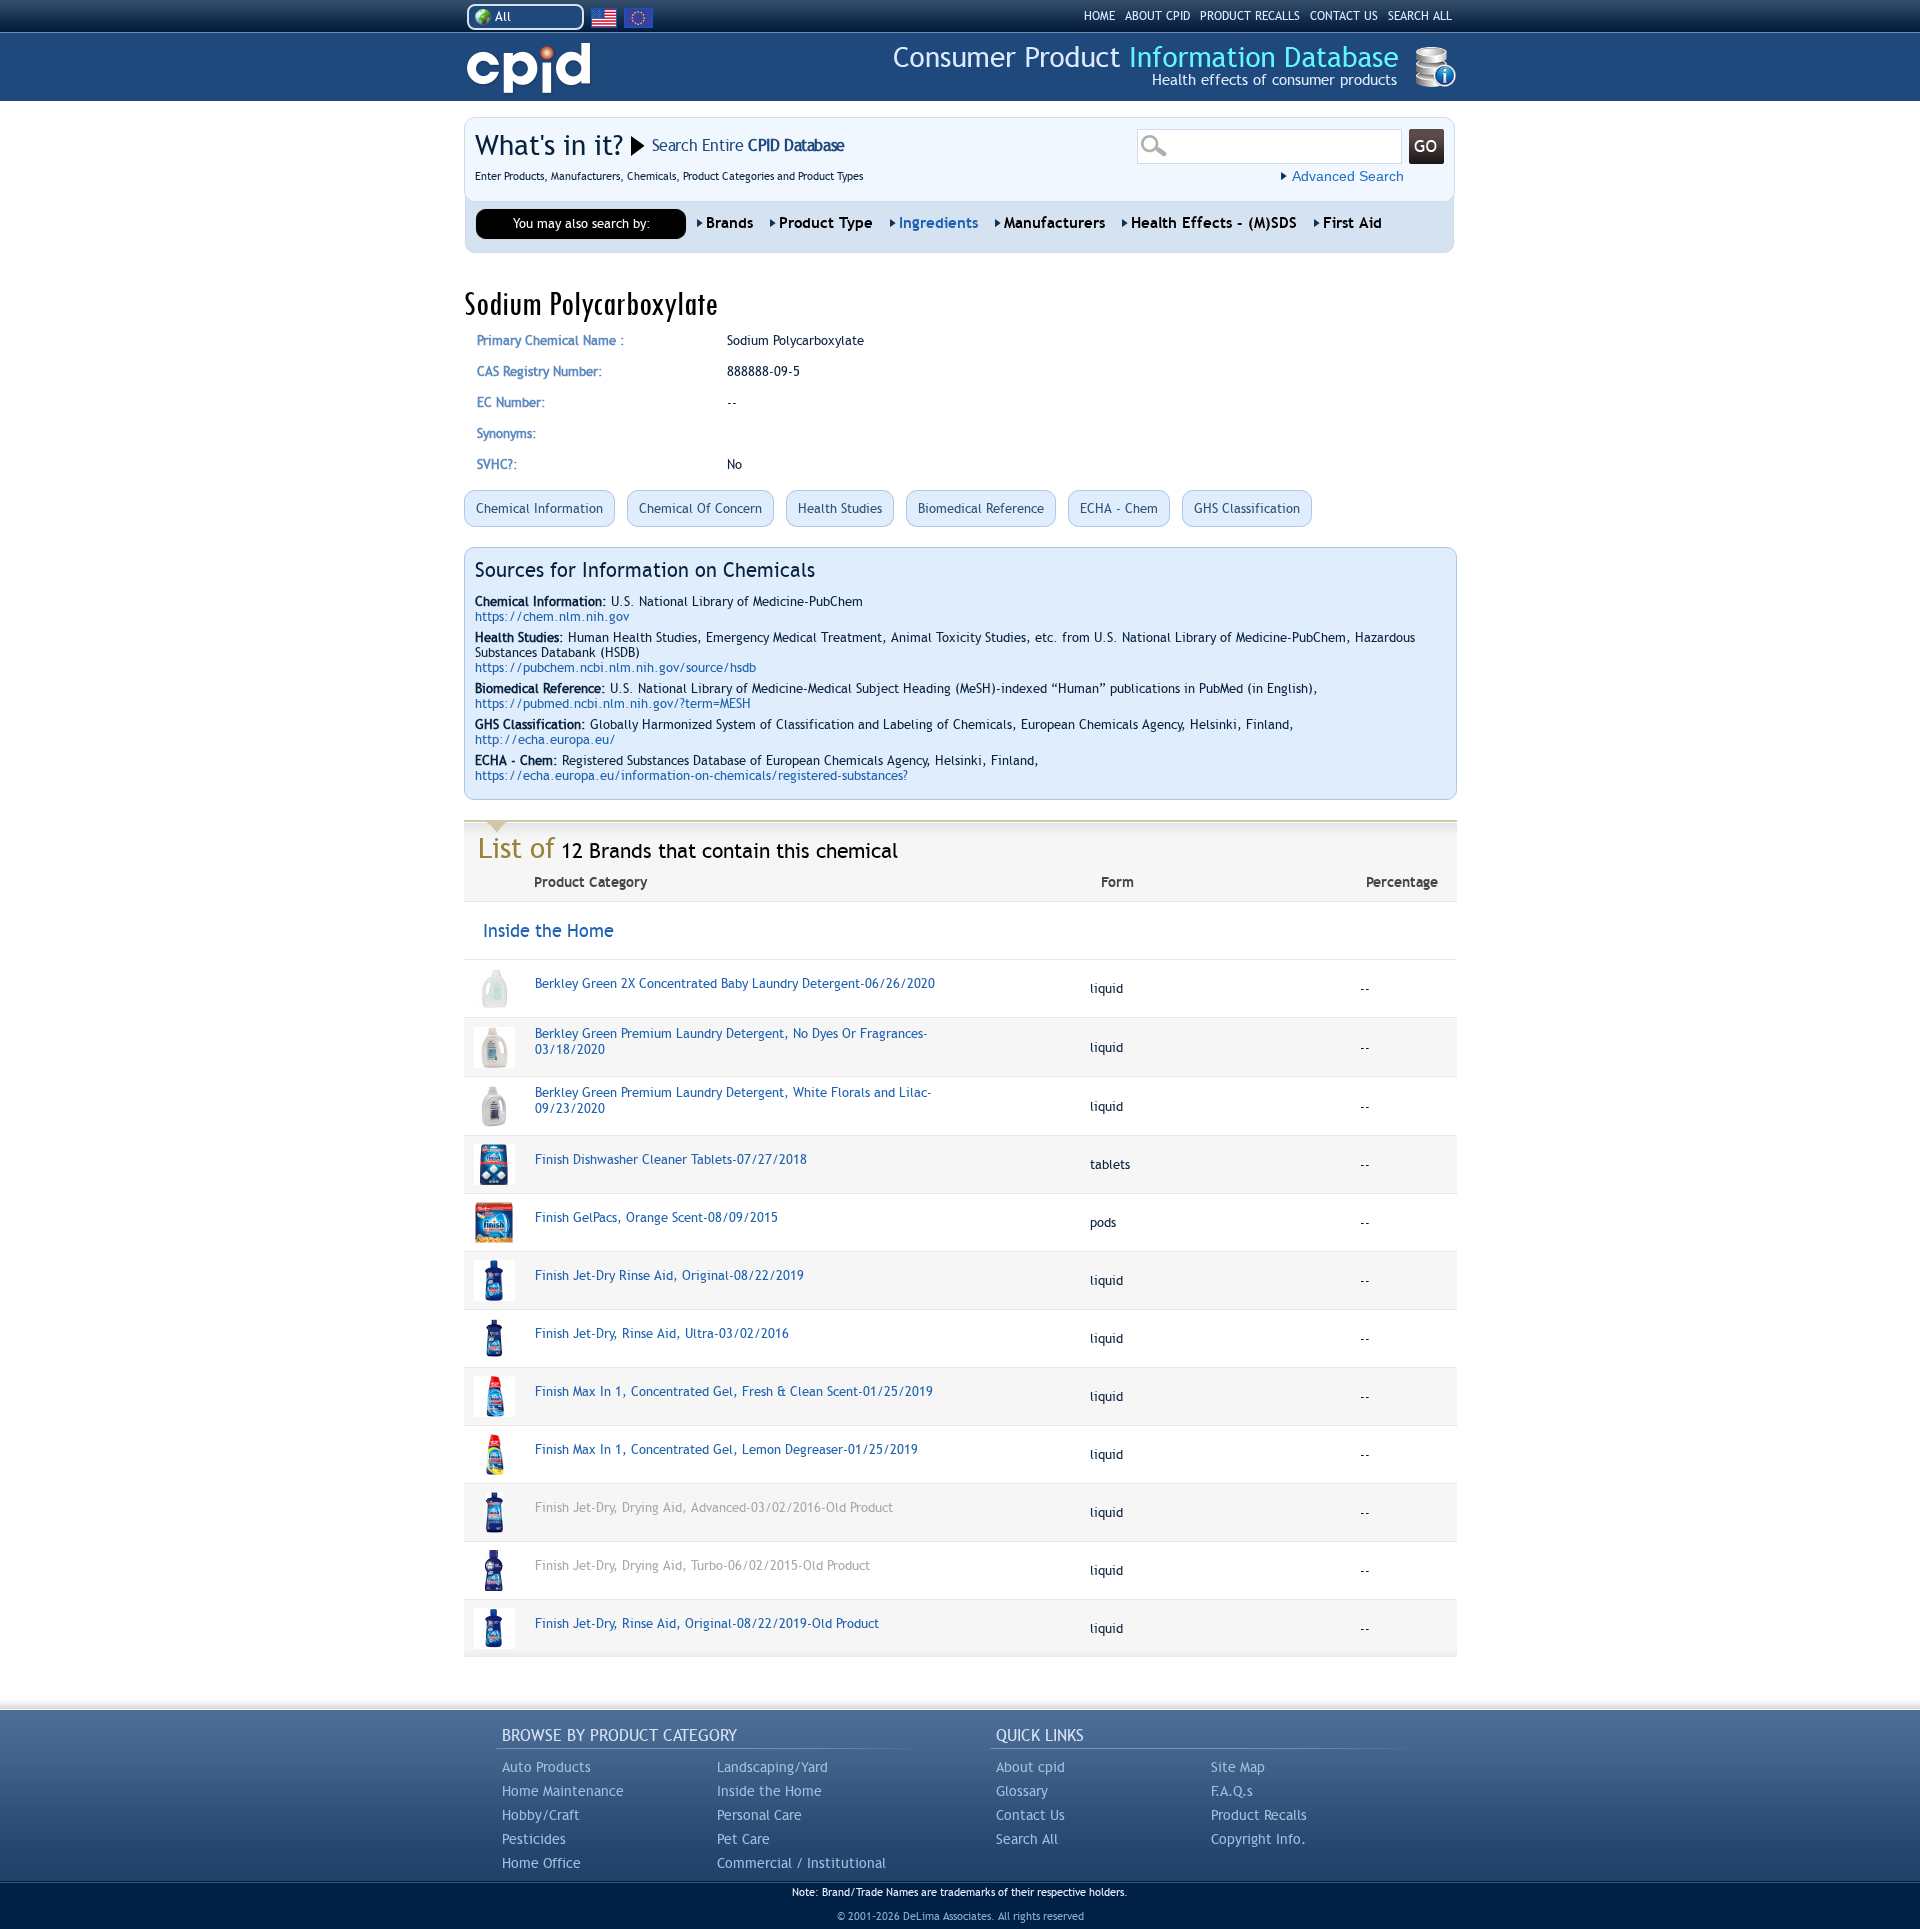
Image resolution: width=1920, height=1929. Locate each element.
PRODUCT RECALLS (1250, 16)
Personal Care (759, 1815)
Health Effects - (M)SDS (1214, 223)
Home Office (541, 1863)
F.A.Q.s (1232, 1791)
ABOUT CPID (1157, 16)
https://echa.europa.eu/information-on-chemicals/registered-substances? (691, 775)
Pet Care (743, 1839)
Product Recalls (1259, 1815)
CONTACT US (1344, 16)
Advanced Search (1348, 176)
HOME (1099, 16)
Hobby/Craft (541, 1815)
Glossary (1022, 1791)
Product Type (826, 223)
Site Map (1238, 1767)
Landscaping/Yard (772, 1767)
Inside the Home (769, 1791)
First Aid (1352, 223)
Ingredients (938, 223)
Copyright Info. (1258, 1839)
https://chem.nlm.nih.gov (552, 616)
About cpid (1030, 1767)
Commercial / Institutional (801, 1863)
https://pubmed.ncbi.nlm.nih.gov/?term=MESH (613, 703)
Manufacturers (1054, 223)
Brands (729, 223)
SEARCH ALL (1420, 16)
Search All (1027, 1839)
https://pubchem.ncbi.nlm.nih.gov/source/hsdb (615, 667)
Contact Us (1030, 1815)
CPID (528, 68)
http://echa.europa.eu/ (545, 739)
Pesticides (534, 1839)
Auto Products (546, 1767)
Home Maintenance (563, 1791)
